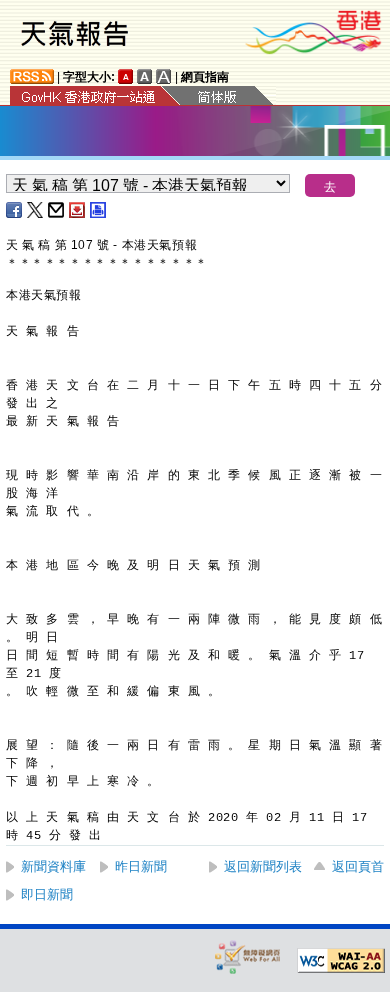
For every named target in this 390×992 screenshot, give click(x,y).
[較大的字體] (145, 76)
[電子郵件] (57, 210)
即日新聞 (47, 894)
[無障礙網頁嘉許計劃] (248, 956)
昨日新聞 (141, 866)
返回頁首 (358, 866)
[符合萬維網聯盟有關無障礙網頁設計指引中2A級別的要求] (341, 961)
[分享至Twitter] (36, 210)
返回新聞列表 (263, 866)
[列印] (99, 210)
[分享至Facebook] (15, 210)
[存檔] (78, 210)
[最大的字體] (164, 76)
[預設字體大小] (126, 76)
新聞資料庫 (53, 866)
